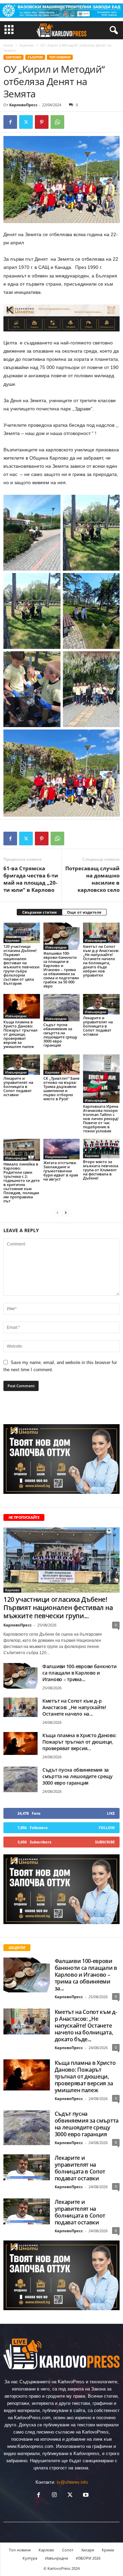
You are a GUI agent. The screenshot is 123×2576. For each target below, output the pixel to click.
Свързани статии (39, 912)
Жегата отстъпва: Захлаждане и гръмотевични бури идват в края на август (61, 1171)
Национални (56, 1157)
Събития (35, 57)
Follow (107, 1828)
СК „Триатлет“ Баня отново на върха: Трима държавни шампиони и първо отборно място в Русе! (61, 1088)
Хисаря (88, 2550)
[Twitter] (26, 122)
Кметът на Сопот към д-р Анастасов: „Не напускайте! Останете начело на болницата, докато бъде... (86, 2026)
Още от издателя (84, 912)
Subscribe (105, 1842)
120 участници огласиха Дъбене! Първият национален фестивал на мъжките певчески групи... (58, 1608)
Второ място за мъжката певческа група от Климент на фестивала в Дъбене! (101, 1170)
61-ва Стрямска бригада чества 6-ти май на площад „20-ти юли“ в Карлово (31, 879)
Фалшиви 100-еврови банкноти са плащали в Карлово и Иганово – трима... (79, 1673)
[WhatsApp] (57, 122)
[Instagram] (54, 2496)
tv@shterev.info (72, 2482)
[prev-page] (57, 1212)
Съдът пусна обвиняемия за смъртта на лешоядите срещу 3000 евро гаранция (60, 1035)
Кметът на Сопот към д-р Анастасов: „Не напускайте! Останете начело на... (74, 1707)
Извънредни (56, 947)
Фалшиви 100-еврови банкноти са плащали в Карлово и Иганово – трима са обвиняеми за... (86, 1975)
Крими (108, 2550)
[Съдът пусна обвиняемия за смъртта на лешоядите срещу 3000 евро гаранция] (62, 1008)
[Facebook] (10, 122)
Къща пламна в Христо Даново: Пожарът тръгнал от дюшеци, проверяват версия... (79, 1742)
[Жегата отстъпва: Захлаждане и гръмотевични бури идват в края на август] (62, 1149)
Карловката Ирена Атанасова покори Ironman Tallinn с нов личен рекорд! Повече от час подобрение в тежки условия (101, 1119)
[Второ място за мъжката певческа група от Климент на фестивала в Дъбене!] (101, 1149)
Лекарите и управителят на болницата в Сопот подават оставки (98, 1026)
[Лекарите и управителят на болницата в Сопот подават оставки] (101, 1004)
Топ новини (60, 57)
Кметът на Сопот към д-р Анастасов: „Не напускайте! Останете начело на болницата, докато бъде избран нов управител (101, 961)
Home (8, 45)
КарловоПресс (23, 105)
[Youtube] (85, 2496)
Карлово (27, 45)
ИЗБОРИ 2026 (88, 2558)
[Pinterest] (42, 122)
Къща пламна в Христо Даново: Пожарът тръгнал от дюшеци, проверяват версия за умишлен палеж (20, 1034)
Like (111, 1813)
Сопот (68, 2550)
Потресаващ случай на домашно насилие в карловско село (92, 879)
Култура (30, 2558)
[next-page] (66, 1212)
